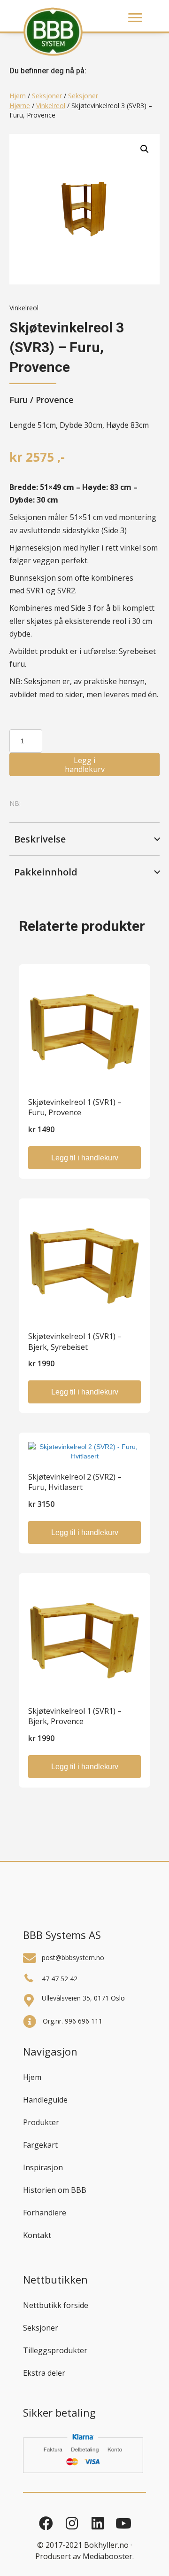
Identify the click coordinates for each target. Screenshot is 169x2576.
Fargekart (40, 2145)
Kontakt (37, 2235)
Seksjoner (47, 96)
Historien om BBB (55, 2190)
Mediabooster (108, 2556)
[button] (145, 149)
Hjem (18, 96)
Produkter (41, 2122)
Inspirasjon (43, 2167)
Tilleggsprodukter (55, 2350)
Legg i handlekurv (85, 765)
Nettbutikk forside (56, 2305)
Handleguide (45, 2100)
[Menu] (135, 18)
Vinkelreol (51, 106)
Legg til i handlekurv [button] (85, 1158)
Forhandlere (45, 2213)
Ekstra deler (44, 2373)
